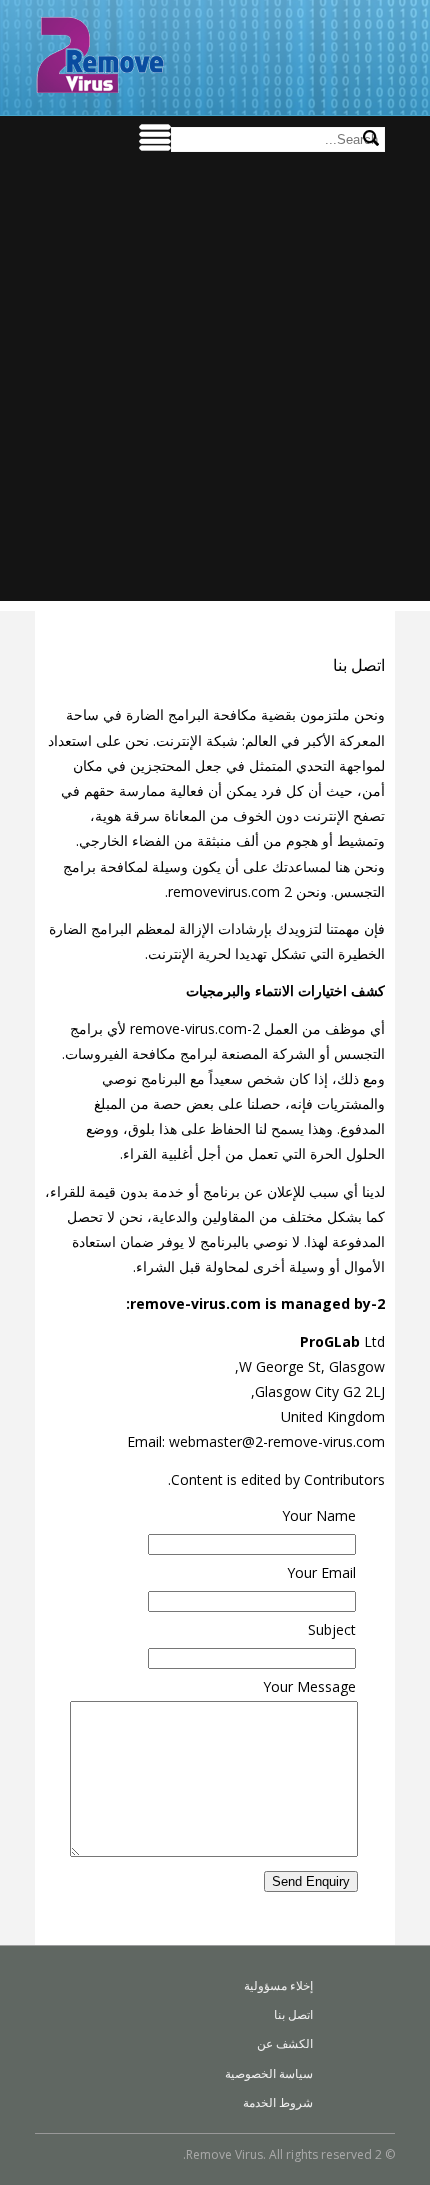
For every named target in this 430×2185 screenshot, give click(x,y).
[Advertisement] (215, 386)
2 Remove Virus (100, 55)
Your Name (319, 1515)
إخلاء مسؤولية (278, 1985)
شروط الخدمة (278, 2102)
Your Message (309, 1686)
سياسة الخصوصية (269, 2073)
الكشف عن (285, 2043)
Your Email (321, 1572)
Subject (332, 1629)
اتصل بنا (293, 2014)
